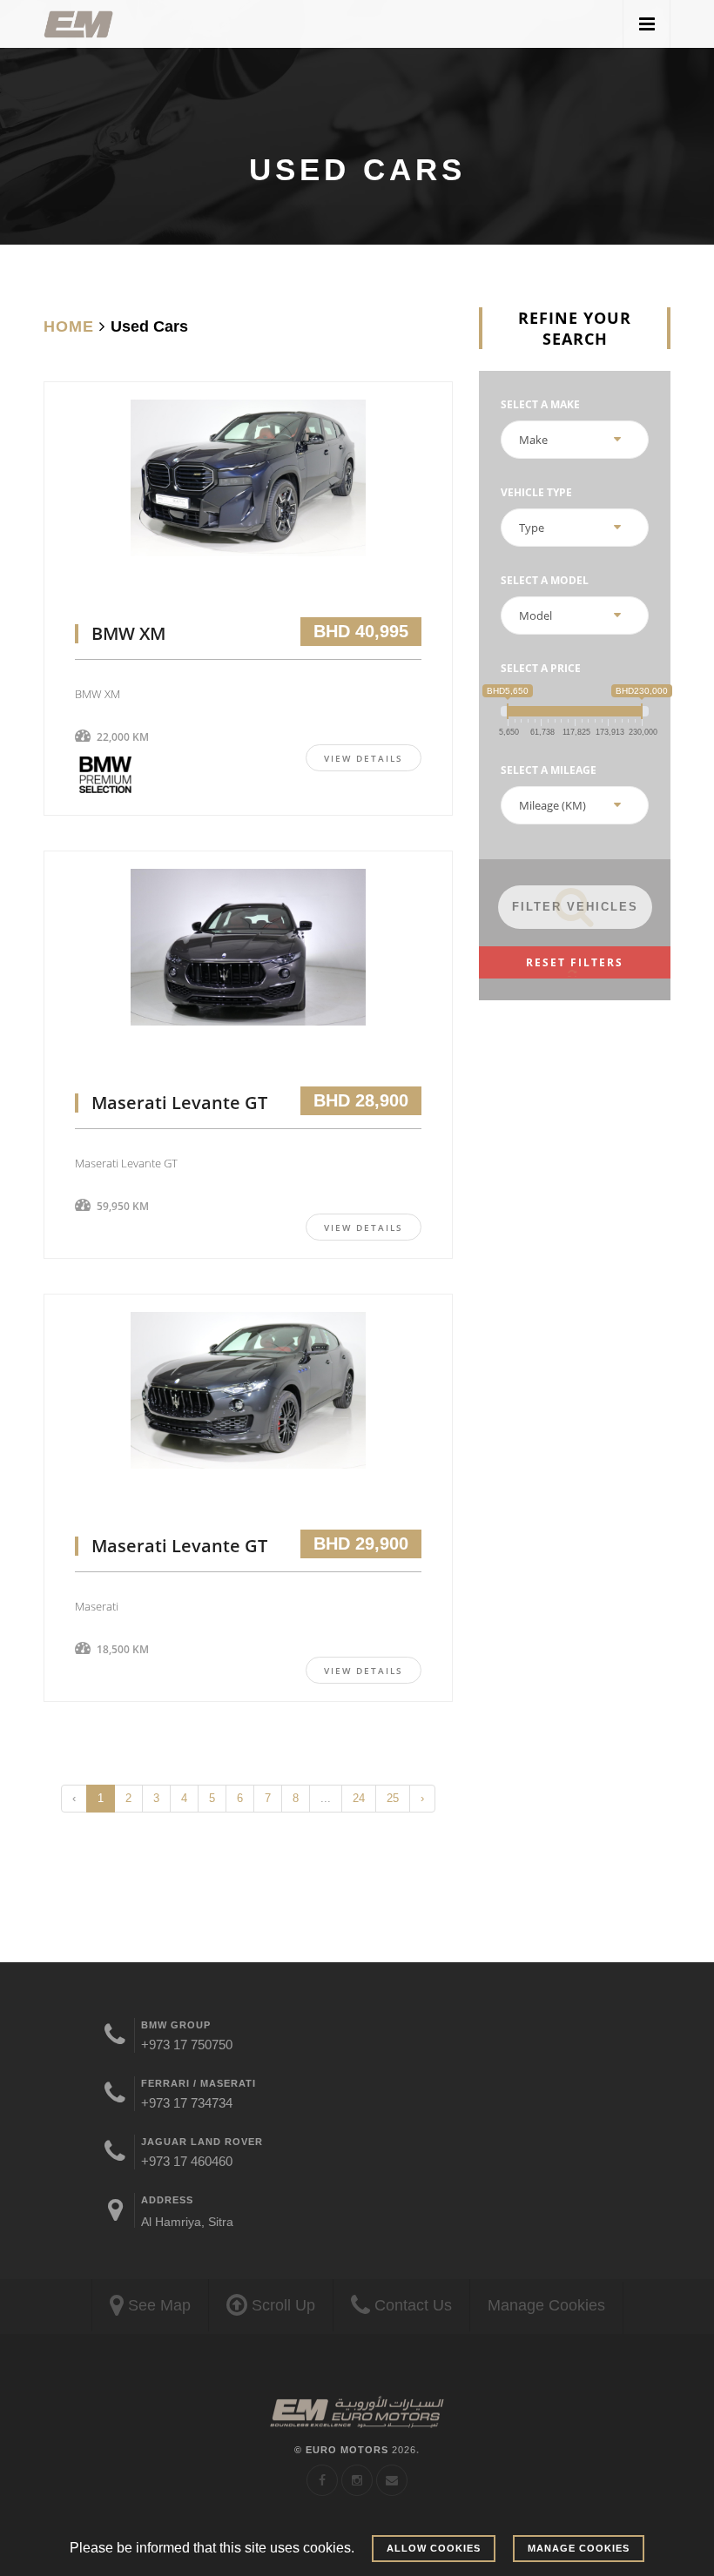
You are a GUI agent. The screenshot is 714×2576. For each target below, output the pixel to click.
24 (359, 1798)
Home (69, 326)
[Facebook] (322, 2480)
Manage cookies (579, 2548)
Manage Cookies (546, 2305)
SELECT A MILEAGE (549, 770)
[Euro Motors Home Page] (78, 24)
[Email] (392, 2480)
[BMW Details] (248, 500)
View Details (364, 758)
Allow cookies (434, 2548)
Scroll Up (281, 2305)
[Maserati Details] (248, 969)
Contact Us (411, 2305)
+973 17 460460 (187, 2161)
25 (393, 1798)
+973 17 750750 (187, 2045)
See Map (157, 2305)
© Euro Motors (355, 2450)
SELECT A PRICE (541, 668)
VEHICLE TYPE (536, 492)
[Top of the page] (357, 2413)
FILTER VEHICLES (575, 907)
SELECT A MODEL (545, 580)
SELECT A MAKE (540, 404)
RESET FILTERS (575, 962)
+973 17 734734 (187, 2103)
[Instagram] (357, 2480)
